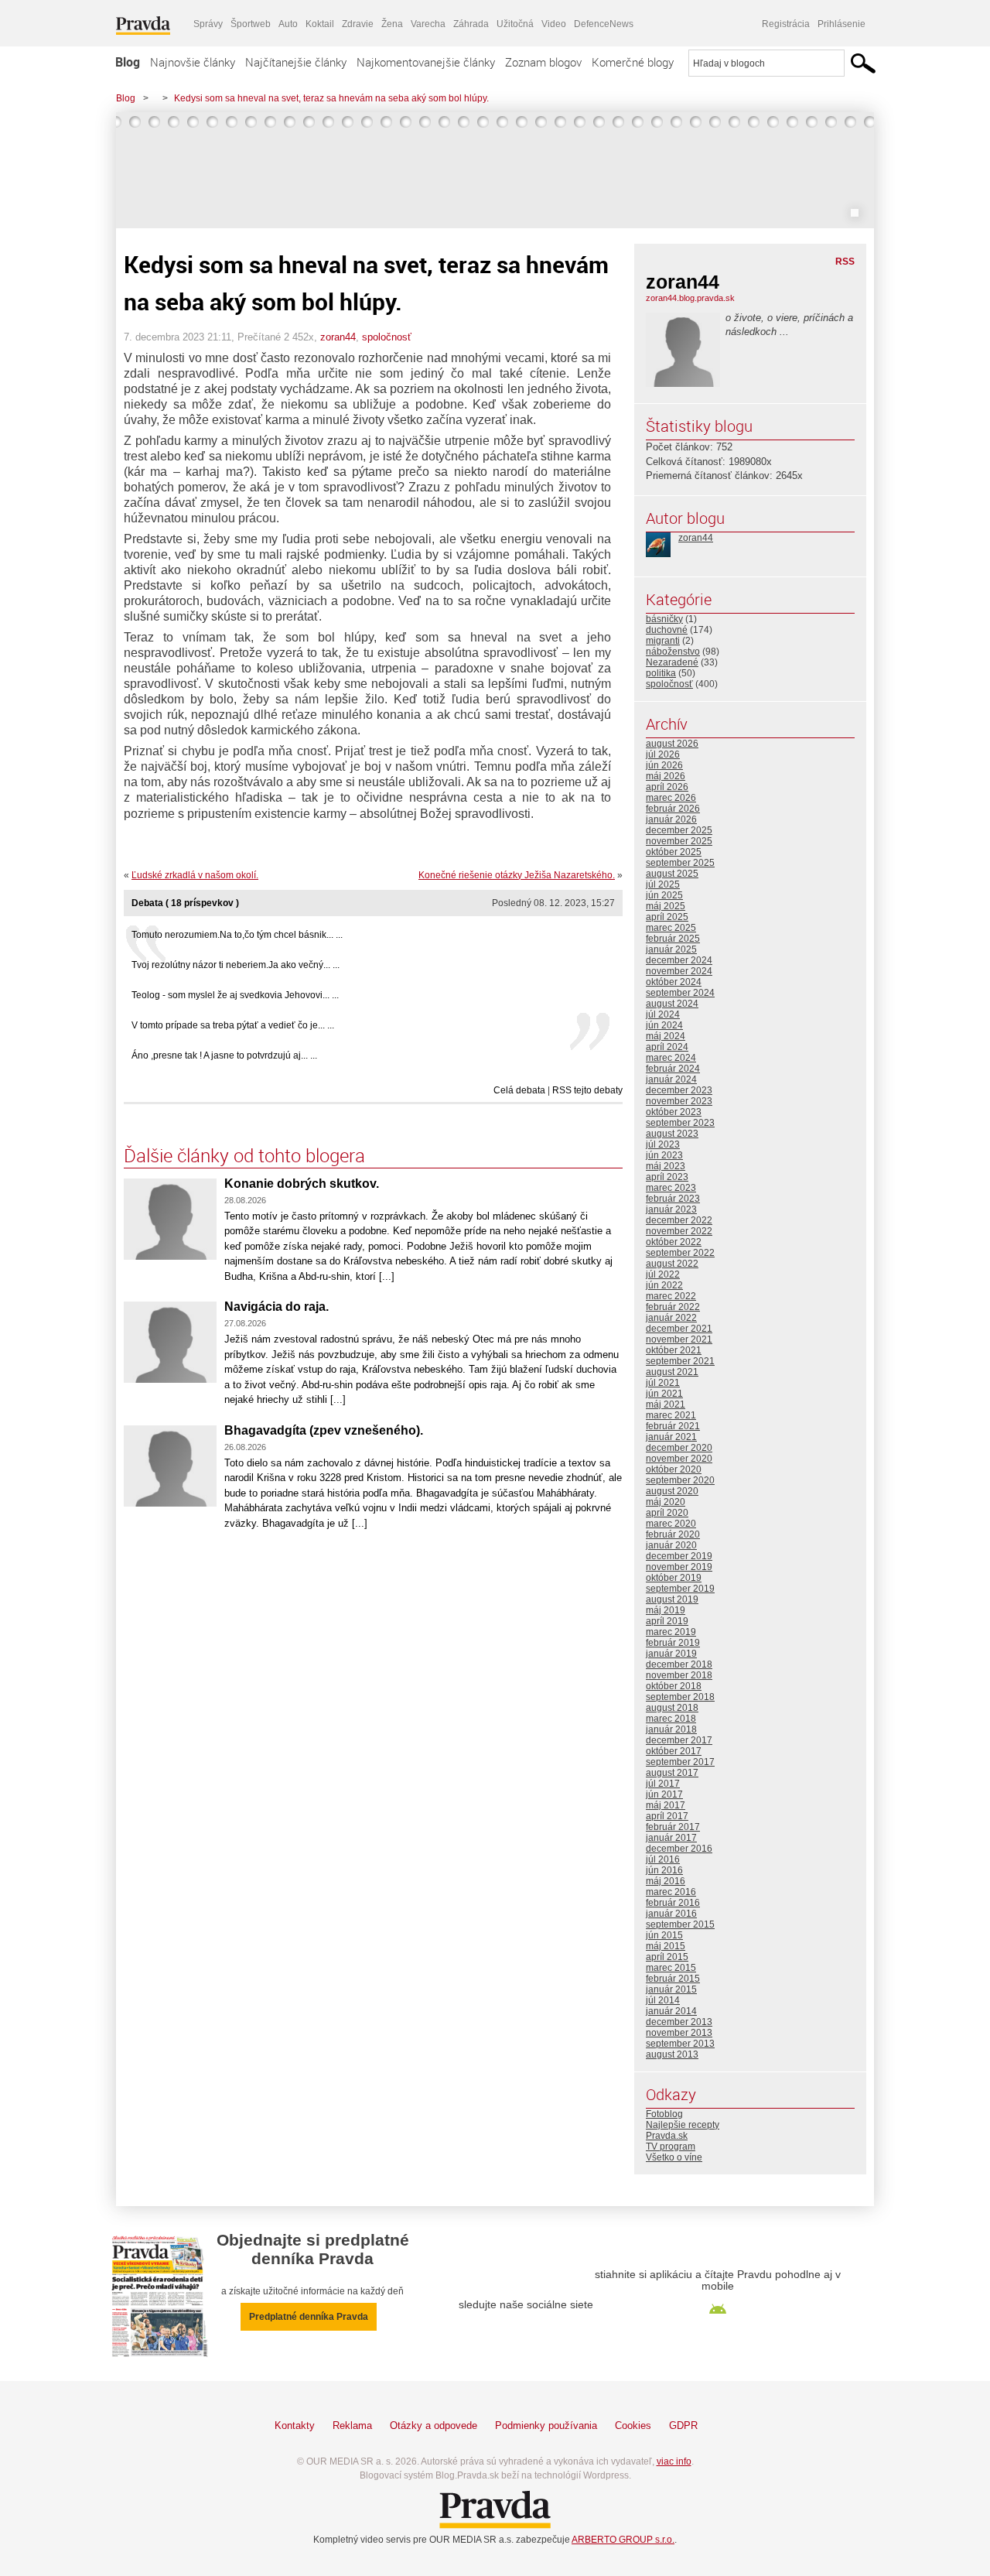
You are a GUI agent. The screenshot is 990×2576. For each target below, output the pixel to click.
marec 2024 (671, 1058)
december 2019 (679, 1556)
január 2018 (671, 1729)
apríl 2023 (667, 1177)
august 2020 (672, 1491)
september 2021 (680, 1361)
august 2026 (672, 744)
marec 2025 (671, 928)
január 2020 (671, 1545)
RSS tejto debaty (587, 1090)
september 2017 (680, 1762)
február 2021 (673, 1426)
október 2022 (674, 1242)
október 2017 (674, 1751)
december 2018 (679, 1664)
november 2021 (679, 1339)
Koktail (320, 24)
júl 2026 (663, 754)
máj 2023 (666, 1166)
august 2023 (672, 1134)
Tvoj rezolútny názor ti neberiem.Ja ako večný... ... (236, 965)
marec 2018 (671, 1719)
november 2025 (679, 841)
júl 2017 (663, 1784)
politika (661, 673)
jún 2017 (664, 1794)
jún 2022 (664, 1285)
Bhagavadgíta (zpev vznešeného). (324, 1430)
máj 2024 (666, 1036)
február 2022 (673, 1307)
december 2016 (679, 1849)
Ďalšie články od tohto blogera (244, 1155)
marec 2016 (671, 1892)
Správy (208, 24)
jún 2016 (664, 1870)
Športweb (251, 24)
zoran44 (338, 337)
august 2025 (672, 874)
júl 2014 (663, 2000)
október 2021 (674, 1350)
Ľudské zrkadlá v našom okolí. (195, 875)
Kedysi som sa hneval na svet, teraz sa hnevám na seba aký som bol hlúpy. (331, 98)
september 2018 (680, 1697)
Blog (128, 62)
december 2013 (679, 2022)
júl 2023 (663, 1144)
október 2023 (674, 1112)
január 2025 (671, 949)
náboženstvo (673, 652)
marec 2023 (671, 1188)
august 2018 (672, 1708)
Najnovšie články (193, 62)
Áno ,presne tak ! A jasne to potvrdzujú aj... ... (224, 1055)
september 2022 (680, 1253)
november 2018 (679, 1675)
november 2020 (679, 1459)
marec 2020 (671, 1524)
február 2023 (673, 1199)
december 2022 (679, 1220)
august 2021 (672, 1372)
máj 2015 (666, 1946)
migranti (663, 641)
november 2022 (679, 1231)
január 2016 (671, 1914)
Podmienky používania (546, 2425)
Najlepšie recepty (683, 2125)
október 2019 (674, 1578)
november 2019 (679, 1567)
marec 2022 (671, 1296)
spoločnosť (387, 337)
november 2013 (679, 2033)
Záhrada (471, 24)
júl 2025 (663, 884)
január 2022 (671, 1318)
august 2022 (672, 1264)
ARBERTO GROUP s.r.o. (623, 2540)
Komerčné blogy (633, 62)
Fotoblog (664, 2114)
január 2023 (671, 1209)
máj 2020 (666, 1502)
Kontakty (295, 2425)
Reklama (352, 2425)
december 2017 (679, 1740)
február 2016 (673, 1903)
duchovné (667, 630)
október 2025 (674, 852)
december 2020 (679, 1448)
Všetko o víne (674, 2157)
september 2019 (680, 1589)
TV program (671, 2147)
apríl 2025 (667, 917)
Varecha (428, 24)
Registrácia (786, 24)
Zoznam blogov (543, 62)
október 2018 (674, 1686)
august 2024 (672, 1004)
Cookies (633, 2425)
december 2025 (679, 830)
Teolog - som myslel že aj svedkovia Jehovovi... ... (235, 995)
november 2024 (679, 971)
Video (554, 24)
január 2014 (671, 2011)
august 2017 (672, 1773)
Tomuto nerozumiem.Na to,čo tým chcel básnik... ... (237, 935)
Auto (288, 24)
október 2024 (674, 982)
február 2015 (673, 1979)
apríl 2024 (667, 1047)
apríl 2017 (667, 1816)
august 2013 (672, 2054)
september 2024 (680, 993)
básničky (664, 619)
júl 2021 (663, 1383)
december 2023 (679, 1090)
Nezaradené (672, 662)
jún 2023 (664, 1155)
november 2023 (679, 1101)
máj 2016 (666, 1881)
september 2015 (680, 1924)
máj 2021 (666, 1404)
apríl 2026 (667, 787)
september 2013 (680, 2044)
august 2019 (672, 1599)
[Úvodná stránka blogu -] (495, 170)
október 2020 (674, 1469)
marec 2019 (671, 1632)
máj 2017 (666, 1805)
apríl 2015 (667, 1957)
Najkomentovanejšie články (426, 62)
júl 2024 (663, 1014)
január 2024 (671, 1079)
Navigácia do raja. (277, 1307)
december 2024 (679, 960)
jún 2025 (664, 895)
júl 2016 (663, 1859)
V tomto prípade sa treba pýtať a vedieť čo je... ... (233, 1025)
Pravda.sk (667, 2136)
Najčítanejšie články (296, 62)
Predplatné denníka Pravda (309, 2317)
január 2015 (671, 1989)
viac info (674, 2461)
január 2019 (671, 1654)
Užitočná (515, 24)
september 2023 (680, 1123)
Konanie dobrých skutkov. (302, 1184)
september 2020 (680, 1480)
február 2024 (673, 1069)
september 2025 (680, 863)
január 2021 (671, 1437)
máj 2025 (666, 906)
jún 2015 (664, 1935)
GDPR (683, 2425)
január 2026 (671, 819)
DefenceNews (604, 24)
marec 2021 (671, 1415)
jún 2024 (664, 1025)
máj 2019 (666, 1610)
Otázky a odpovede (434, 2425)
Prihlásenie (841, 24)
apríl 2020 (667, 1513)
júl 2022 (663, 1274)
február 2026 (673, 809)
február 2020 (673, 1534)
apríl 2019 (667, 1621)
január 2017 (671, 1838)
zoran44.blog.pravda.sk (690, 298)
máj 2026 (666, 776)
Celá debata (519, 1090)
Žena (392, 24)
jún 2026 (664, 765)
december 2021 (679, 1329)
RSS (845, 262)
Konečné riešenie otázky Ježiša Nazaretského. (517, 875)
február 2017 (673, 1827)
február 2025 (673, 939)
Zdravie (358, 24)
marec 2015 (671, 1968)
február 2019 (673, 1643)
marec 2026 (671, 798)
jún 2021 (664, 1394)
